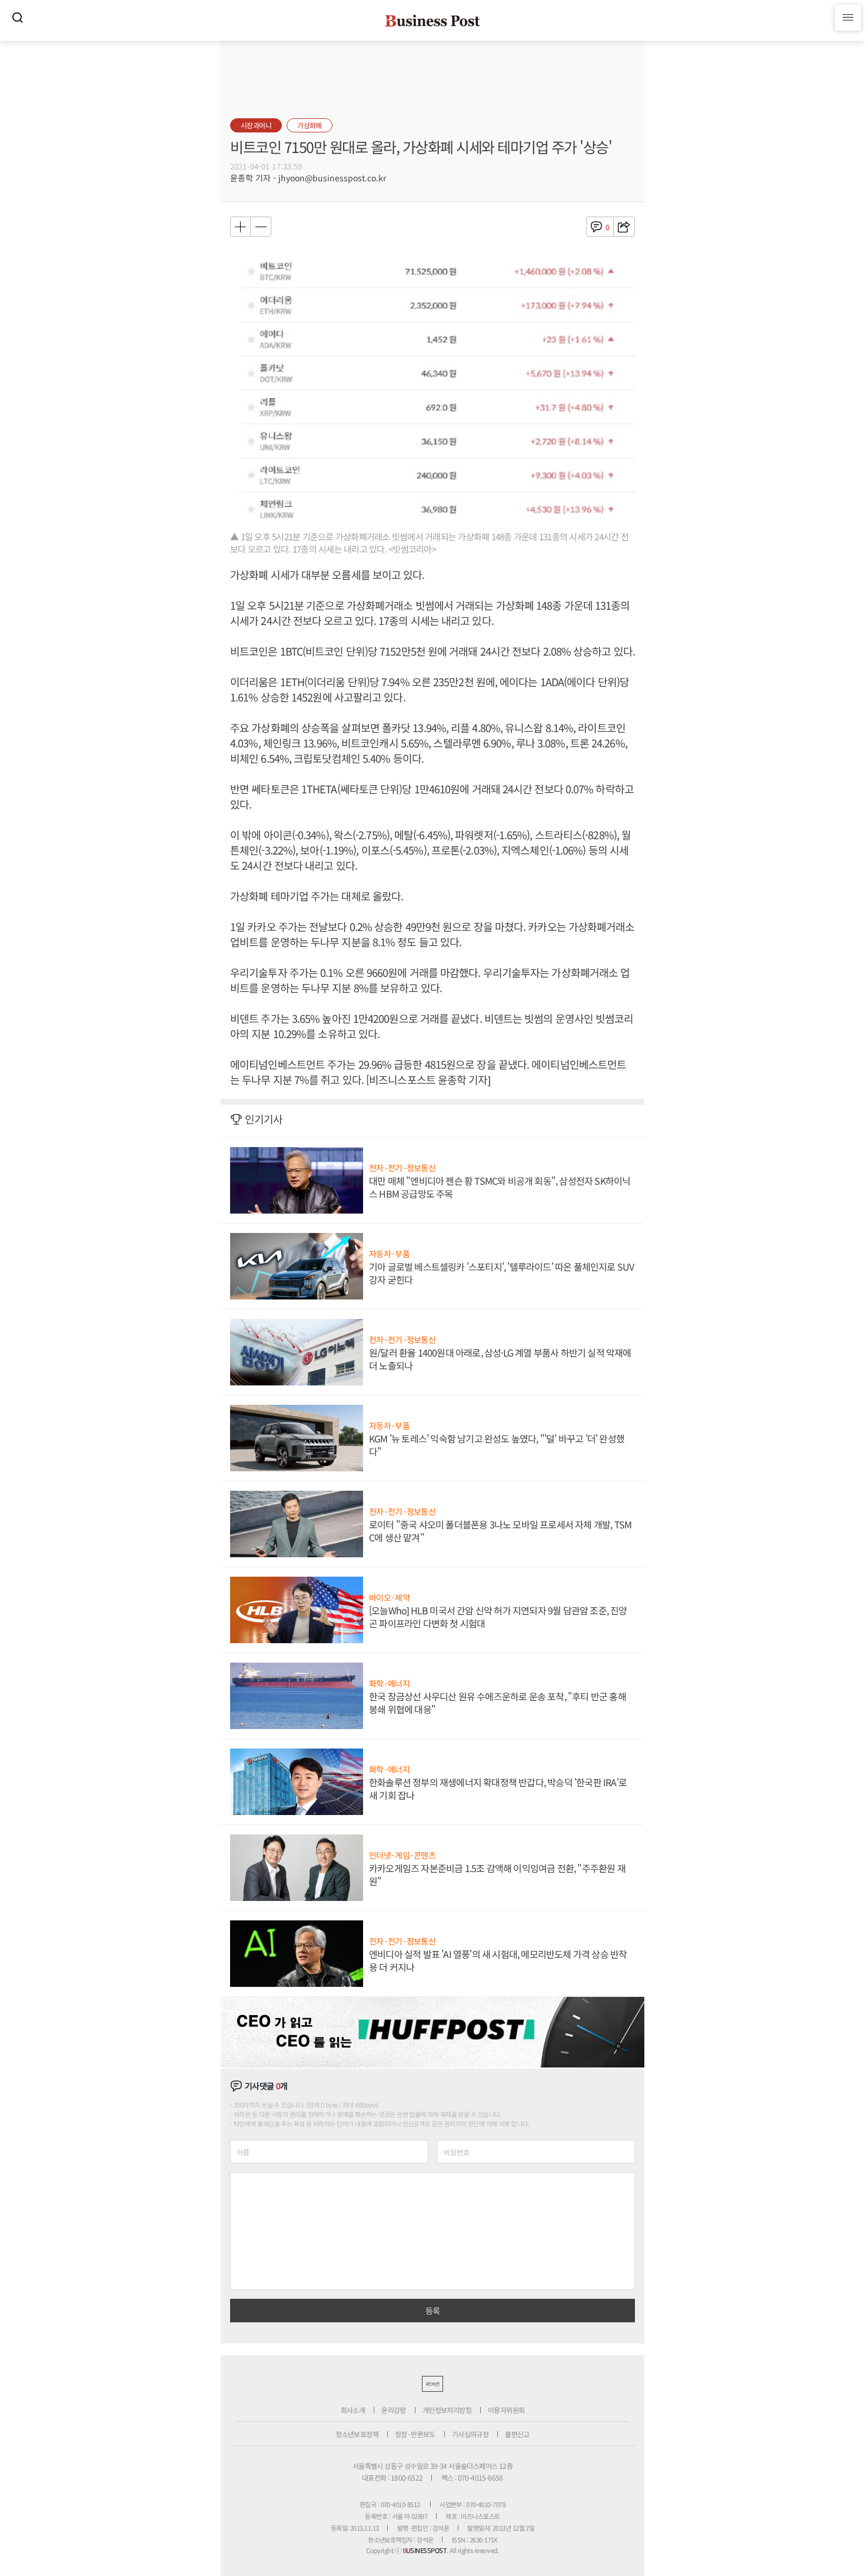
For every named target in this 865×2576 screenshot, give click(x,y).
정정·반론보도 (415, 2434)
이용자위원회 (506, 2410)
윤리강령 (394, 2410)
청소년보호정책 (357, 2434)
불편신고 (517, 2434)
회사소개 (353, 2410)
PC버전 (432, 2384)
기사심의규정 (470, 2434)
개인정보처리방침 (447, 2410)
